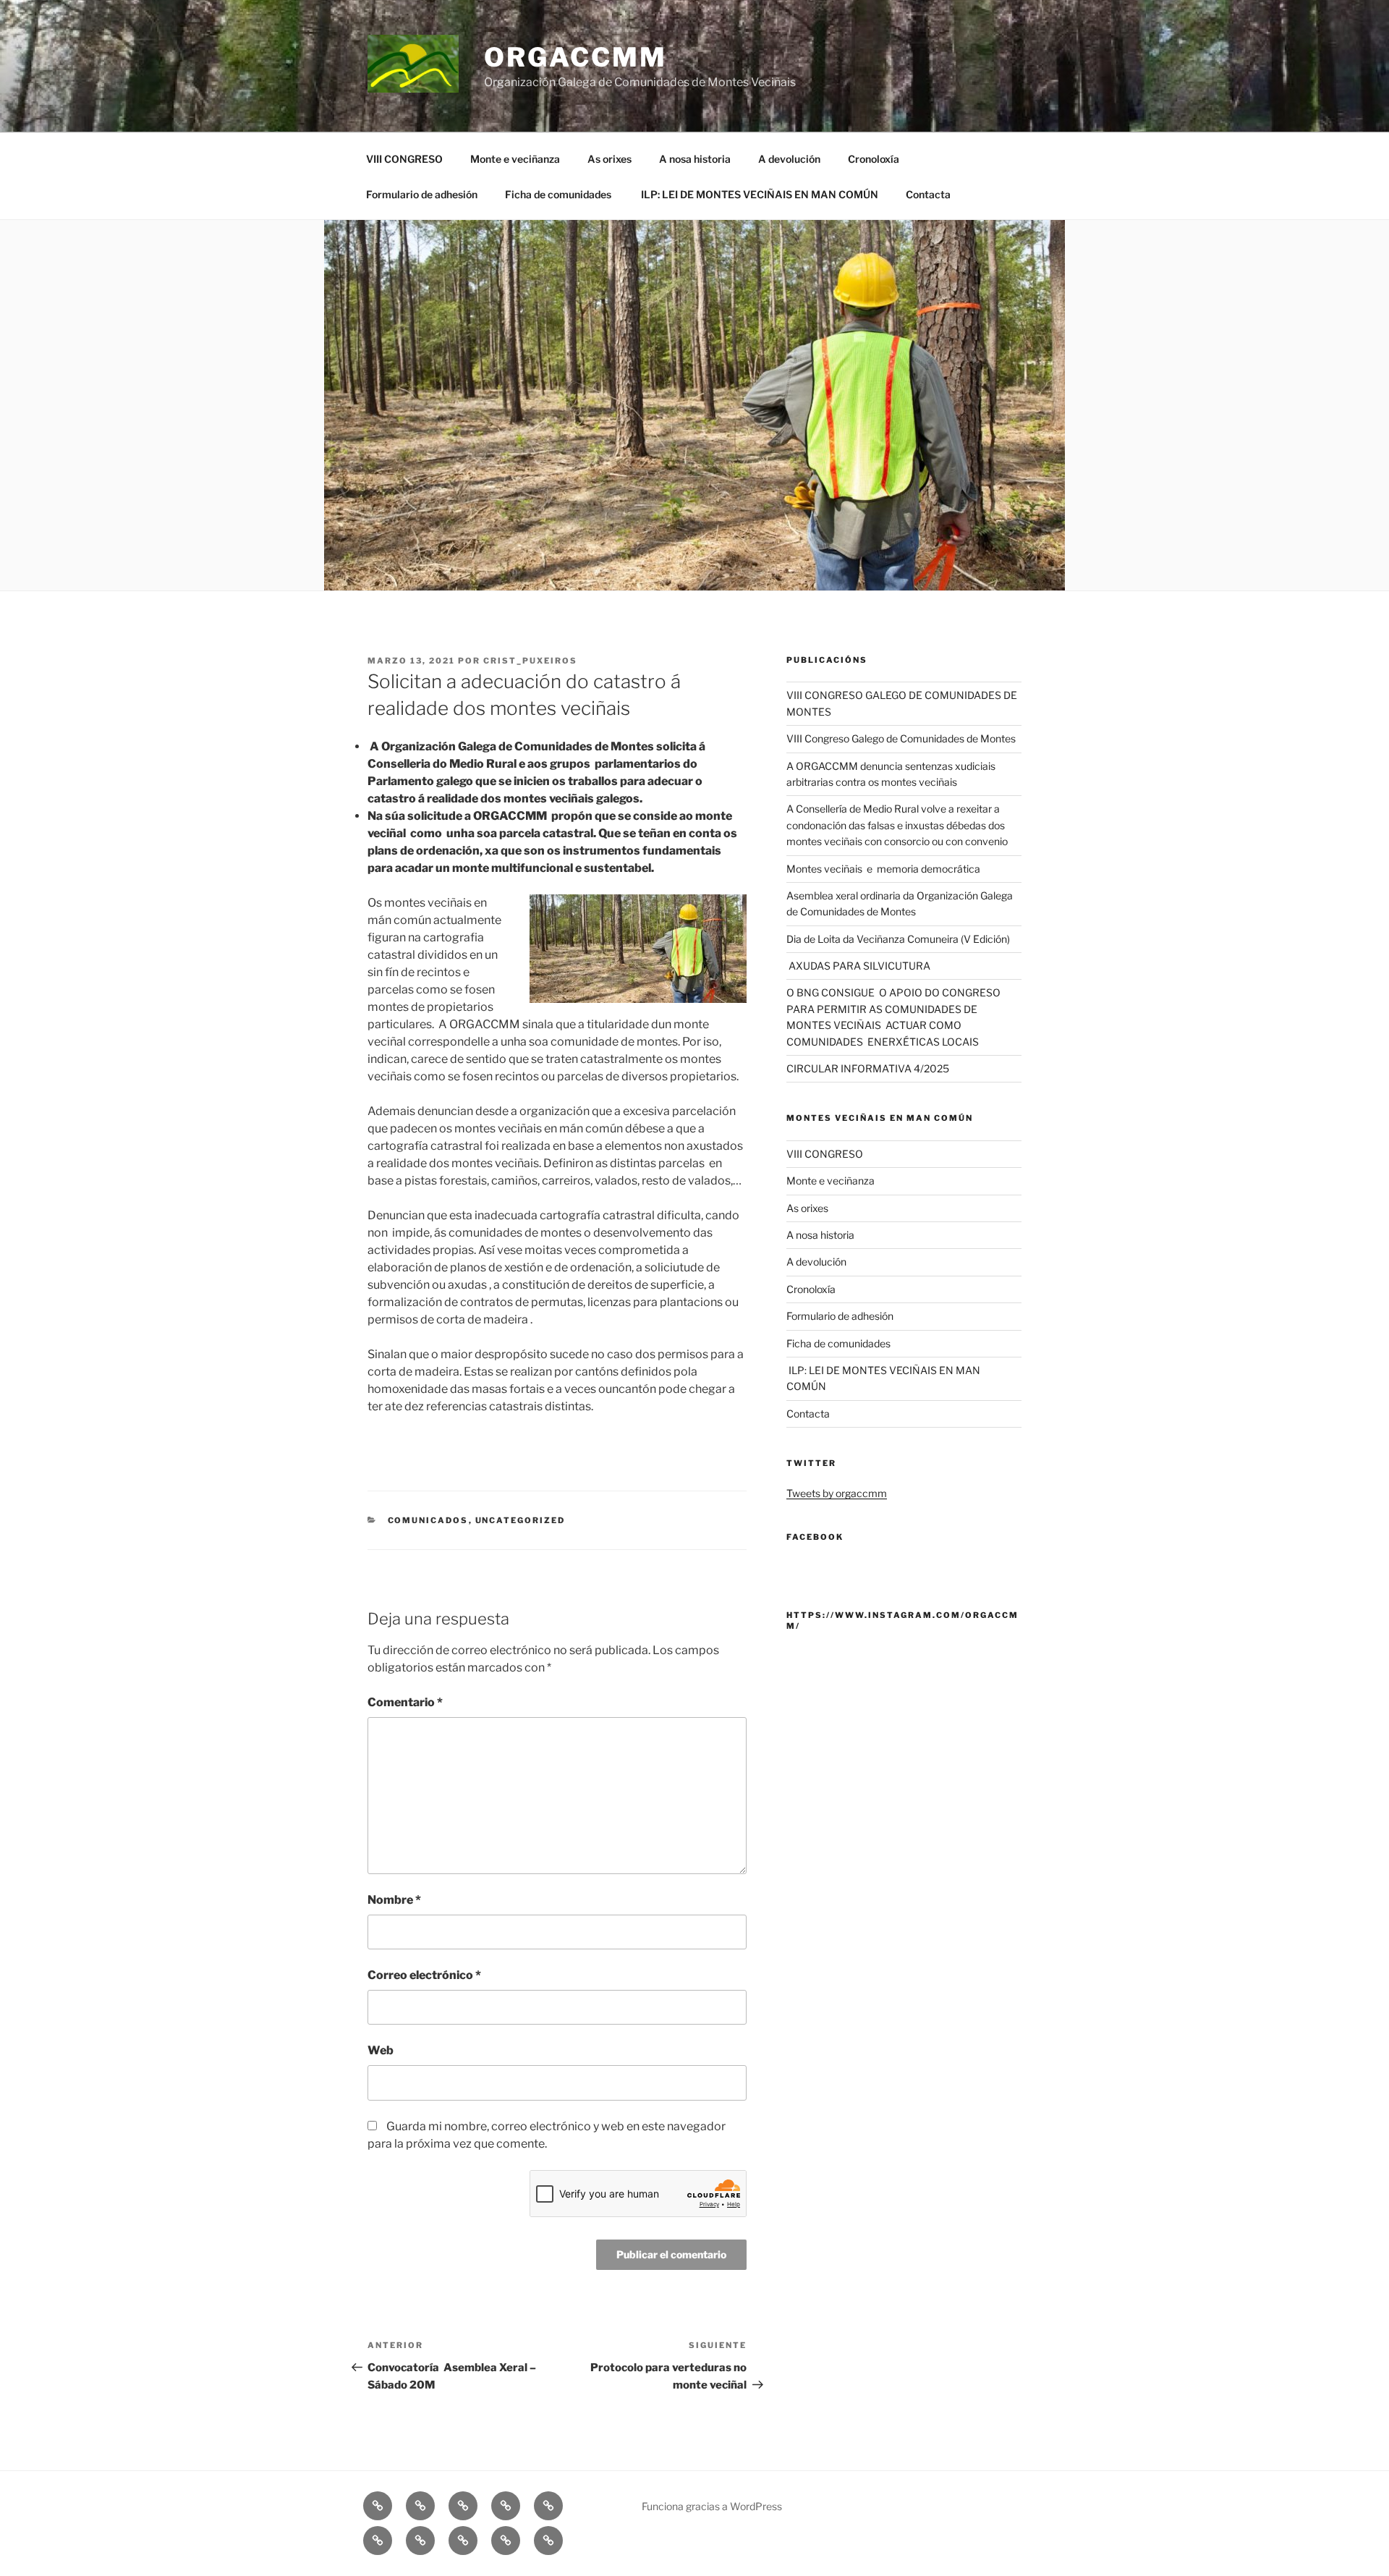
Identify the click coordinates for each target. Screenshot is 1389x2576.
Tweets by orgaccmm (837, 1493)
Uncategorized (521, 1520)
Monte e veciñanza (515, 159)
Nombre (394, 1900)
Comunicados (428, 1520)
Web (381, 2050)
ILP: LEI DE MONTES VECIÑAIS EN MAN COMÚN (759, 194)
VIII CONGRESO (404, 159)
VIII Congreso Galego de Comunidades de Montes (901, 738)
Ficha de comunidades (558, 194)
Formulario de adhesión (422, 194)
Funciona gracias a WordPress (712, 2506)
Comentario (405, 1702)
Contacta (928, 194)
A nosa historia (695, 159)
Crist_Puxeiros (530, 661)
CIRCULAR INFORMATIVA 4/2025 (868, 1068)
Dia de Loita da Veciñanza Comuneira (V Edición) (898, 939)
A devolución (789, 159)
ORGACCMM (575, 57)
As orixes (609, 159)
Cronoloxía (874, 159)
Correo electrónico (424, 1975)
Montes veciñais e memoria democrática (883, 869)
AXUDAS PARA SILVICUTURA (858, 966)
